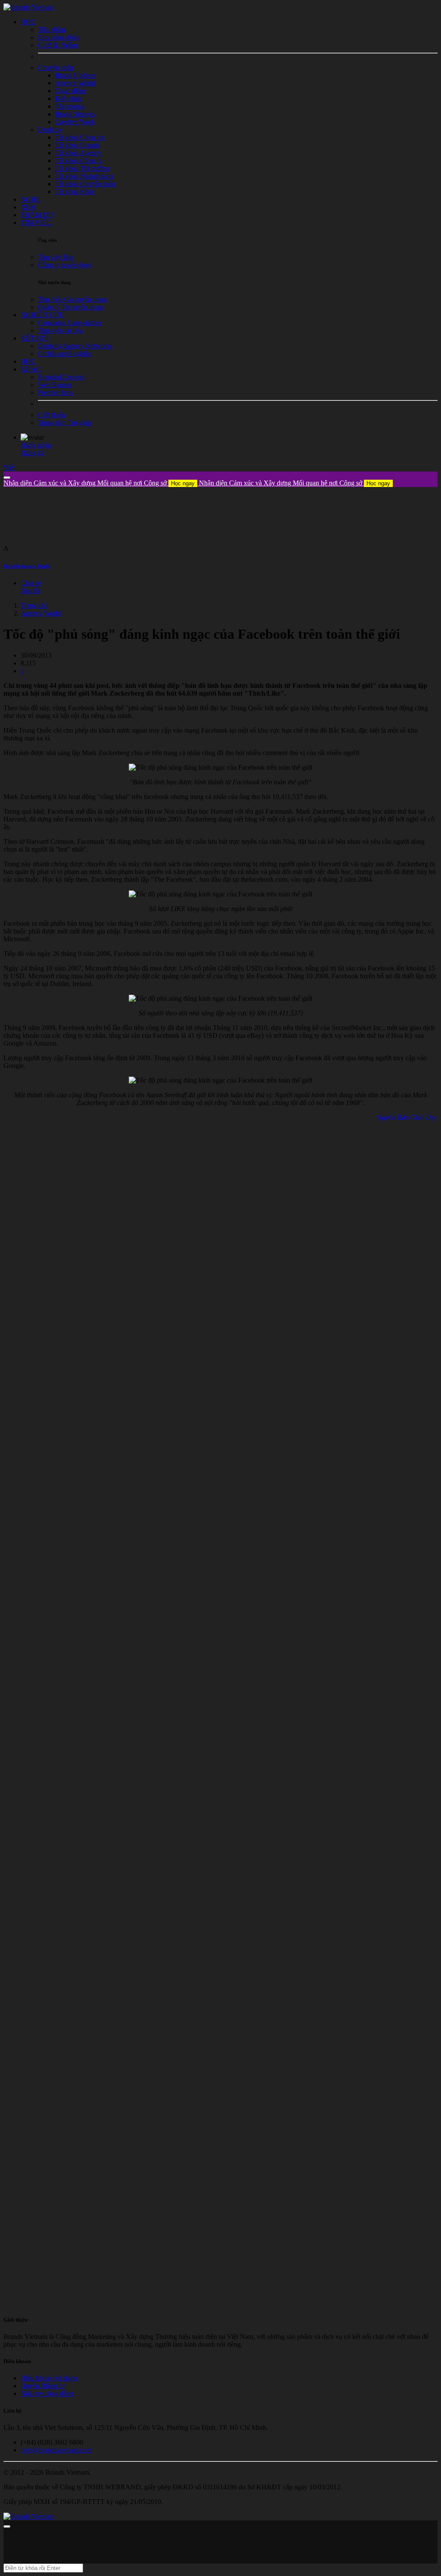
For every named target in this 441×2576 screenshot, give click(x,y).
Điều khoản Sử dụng (49, 2378)
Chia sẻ (31, 583)
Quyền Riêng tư (43, 2386)
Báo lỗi (31, 591)
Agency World (41, 613)
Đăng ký (33, 453)
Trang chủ (34, 605)
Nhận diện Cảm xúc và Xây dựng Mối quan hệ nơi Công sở (99, 483)
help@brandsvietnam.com (56, 2450)
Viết (9, 467)
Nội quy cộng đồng (47, 2393)
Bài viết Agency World (27, 566)
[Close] (7, 478)
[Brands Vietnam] (29, 7)
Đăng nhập (36, 445)
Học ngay (183, 483)
